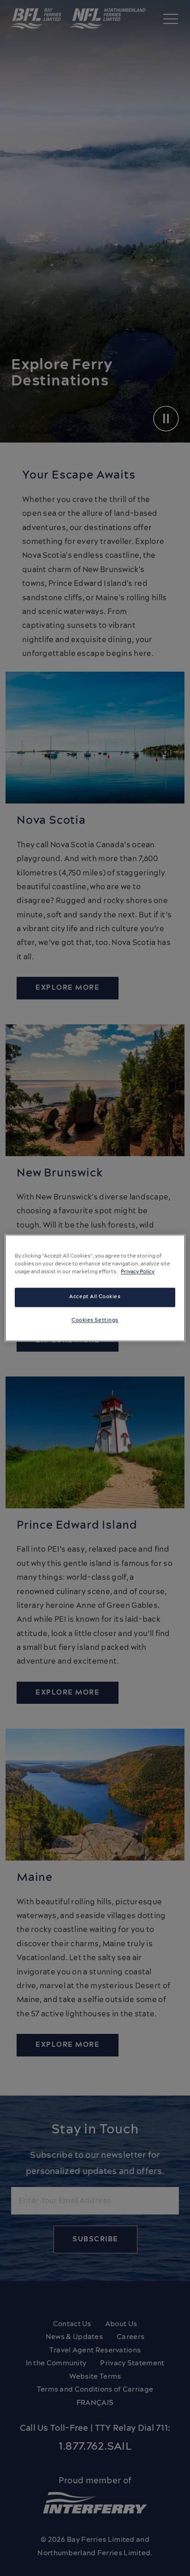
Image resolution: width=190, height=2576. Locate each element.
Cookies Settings (95, 1321)
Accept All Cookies (95, 1297)
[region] (95, 1288)
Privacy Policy (138, 1272)
